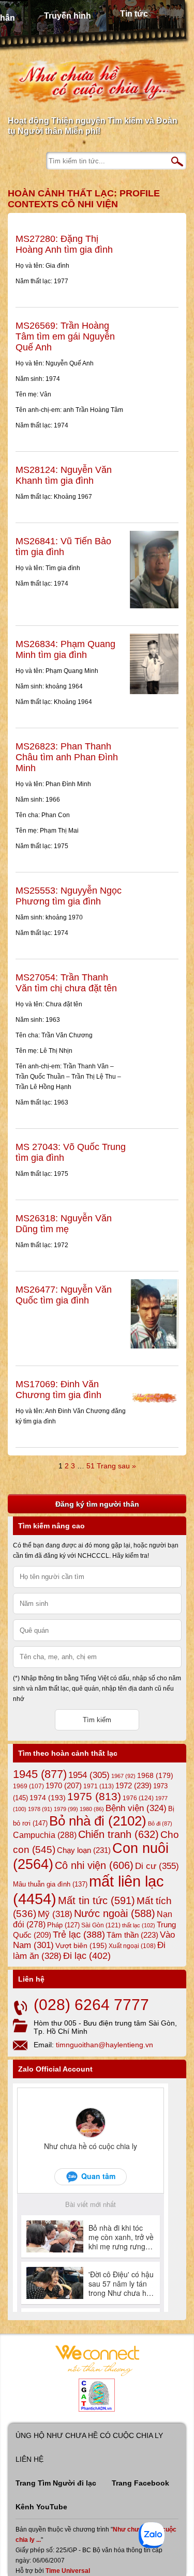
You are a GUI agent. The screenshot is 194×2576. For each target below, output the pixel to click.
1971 (99, 1786)
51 (91, 1466)
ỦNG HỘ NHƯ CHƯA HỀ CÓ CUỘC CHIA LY (89, 2435)
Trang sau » (116, 1466)
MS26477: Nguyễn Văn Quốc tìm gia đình (64, 1295)
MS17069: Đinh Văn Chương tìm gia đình (58, 1390)
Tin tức (134, 14)
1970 (64, 1786)
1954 (89, 1775)
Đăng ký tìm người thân (97, 1504)
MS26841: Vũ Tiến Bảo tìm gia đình (63, 547)
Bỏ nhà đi (98, 1821)
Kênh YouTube (41, 2507)
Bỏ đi (160, 1823)
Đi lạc (87, 1956)
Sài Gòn (101, 1925)
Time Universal (68, 2571)
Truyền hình (68, 16)
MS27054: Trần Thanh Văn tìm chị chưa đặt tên (66, 983)
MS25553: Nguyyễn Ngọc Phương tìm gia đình (69, 896)
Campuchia (45, 1835)
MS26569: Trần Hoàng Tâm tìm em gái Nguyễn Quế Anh (65, 336)
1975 (94, 1797)
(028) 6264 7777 (91, 2005)
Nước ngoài (115, 1913)
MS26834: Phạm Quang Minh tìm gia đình (65, 649)
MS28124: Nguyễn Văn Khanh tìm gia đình (64, 475)
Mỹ (55, 1914)
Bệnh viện (136, 1808)
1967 (123, 1776)
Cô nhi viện (94, 1865)
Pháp (63, 1925)
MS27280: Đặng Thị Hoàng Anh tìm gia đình (64, 244)
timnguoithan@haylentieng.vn (105, 2045)
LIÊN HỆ (29, 2459)
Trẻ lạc (79, 1935)
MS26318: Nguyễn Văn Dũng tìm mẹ (64, 1224)
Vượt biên (81, 1945)
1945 (40, 1774)
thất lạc (139, 1925)
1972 (133, 1785)
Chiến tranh (118, 1834)
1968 (155, 1775)
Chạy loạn (84, 1850)
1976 (138, 1798)
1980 (92, 1809)
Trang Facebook (140, 2483)
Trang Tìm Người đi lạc (56, 2483)
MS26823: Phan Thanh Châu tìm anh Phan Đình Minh (67, 757)
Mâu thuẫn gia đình (50, 1884)
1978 (40, 1809)
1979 (66, 1809)
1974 (48, 1798)
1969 (28, 1786)
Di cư (157, 1866)
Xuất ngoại (132, 1946)
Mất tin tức (96, 1900)
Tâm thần (132, 1935)
